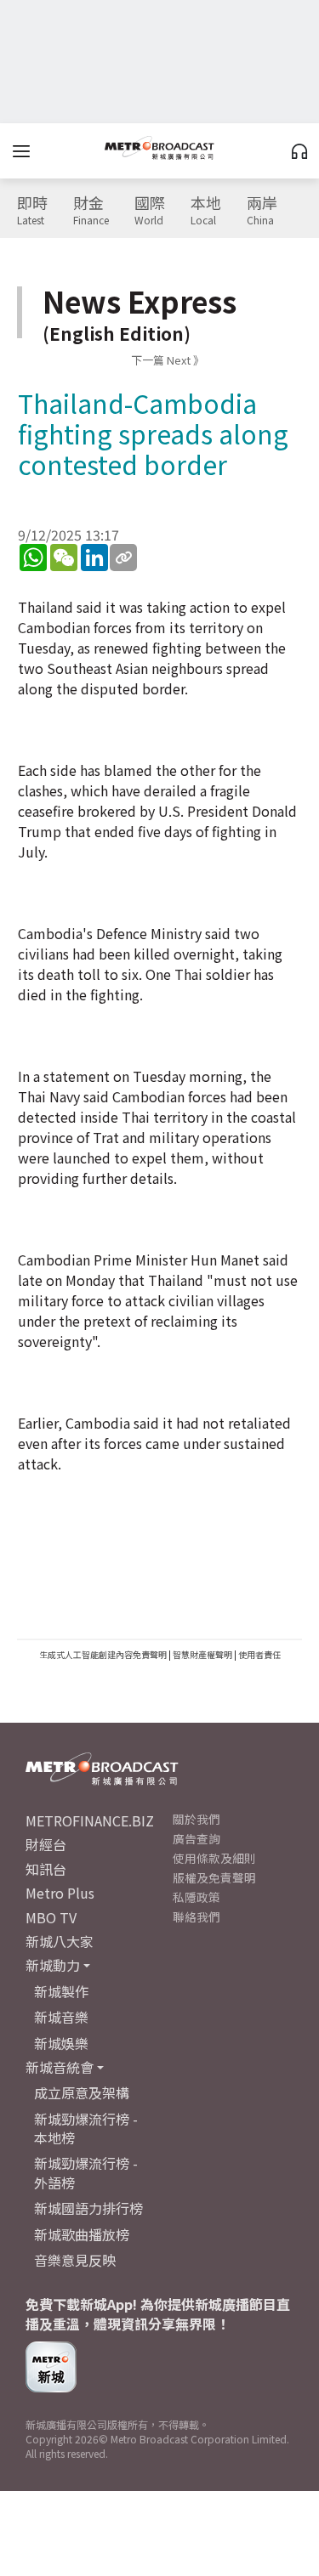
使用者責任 (259, 1654)
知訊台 (46, 1869)
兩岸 (262, 211)
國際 (150, 211)
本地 (206, 211)
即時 (32, 211)
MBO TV (51, 1917)
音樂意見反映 (75, 2260)
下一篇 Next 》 (168, 360)
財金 (91, 211)
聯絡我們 (197, 1916)
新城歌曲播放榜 (82, 2234)
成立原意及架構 (82, 2092)
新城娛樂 (61, 2043)
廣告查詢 (197, 1838)
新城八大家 (60, 1941)
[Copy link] (123, 558)
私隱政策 (197, 1897)
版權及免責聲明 (214, 1877)
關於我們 (197, 1819)
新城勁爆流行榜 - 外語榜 (86, 2172)
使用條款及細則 (214, 1858)
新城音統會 (60, 2067)
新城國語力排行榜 (88, 2208)
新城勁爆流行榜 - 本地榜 (86, 2128)
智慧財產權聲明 (202, 1654)
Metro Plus (60, 1893)
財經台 (46, 1844)
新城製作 (61, 1991)
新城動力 (53, 1965)
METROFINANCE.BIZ (90, 1820)
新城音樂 (61, 2017)
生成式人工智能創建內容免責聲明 (103, 1654)
